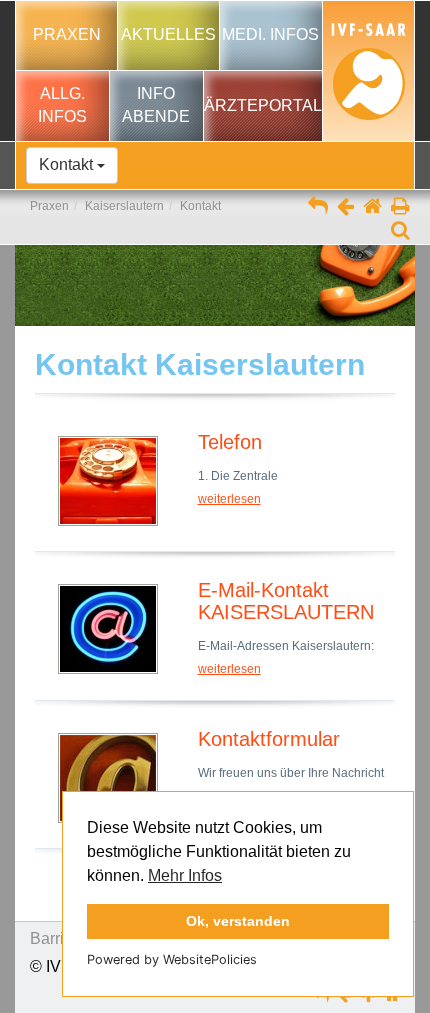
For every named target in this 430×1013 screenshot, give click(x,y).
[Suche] (400, 232)
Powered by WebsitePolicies (172, 959)
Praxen (49, 206)
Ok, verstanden (238, 921)
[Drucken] (400, 208)
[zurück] (345, 208)
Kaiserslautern (124, 206)
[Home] (372, 208)
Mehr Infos (185, 875)
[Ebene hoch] (318, 208)
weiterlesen (229, 499)
